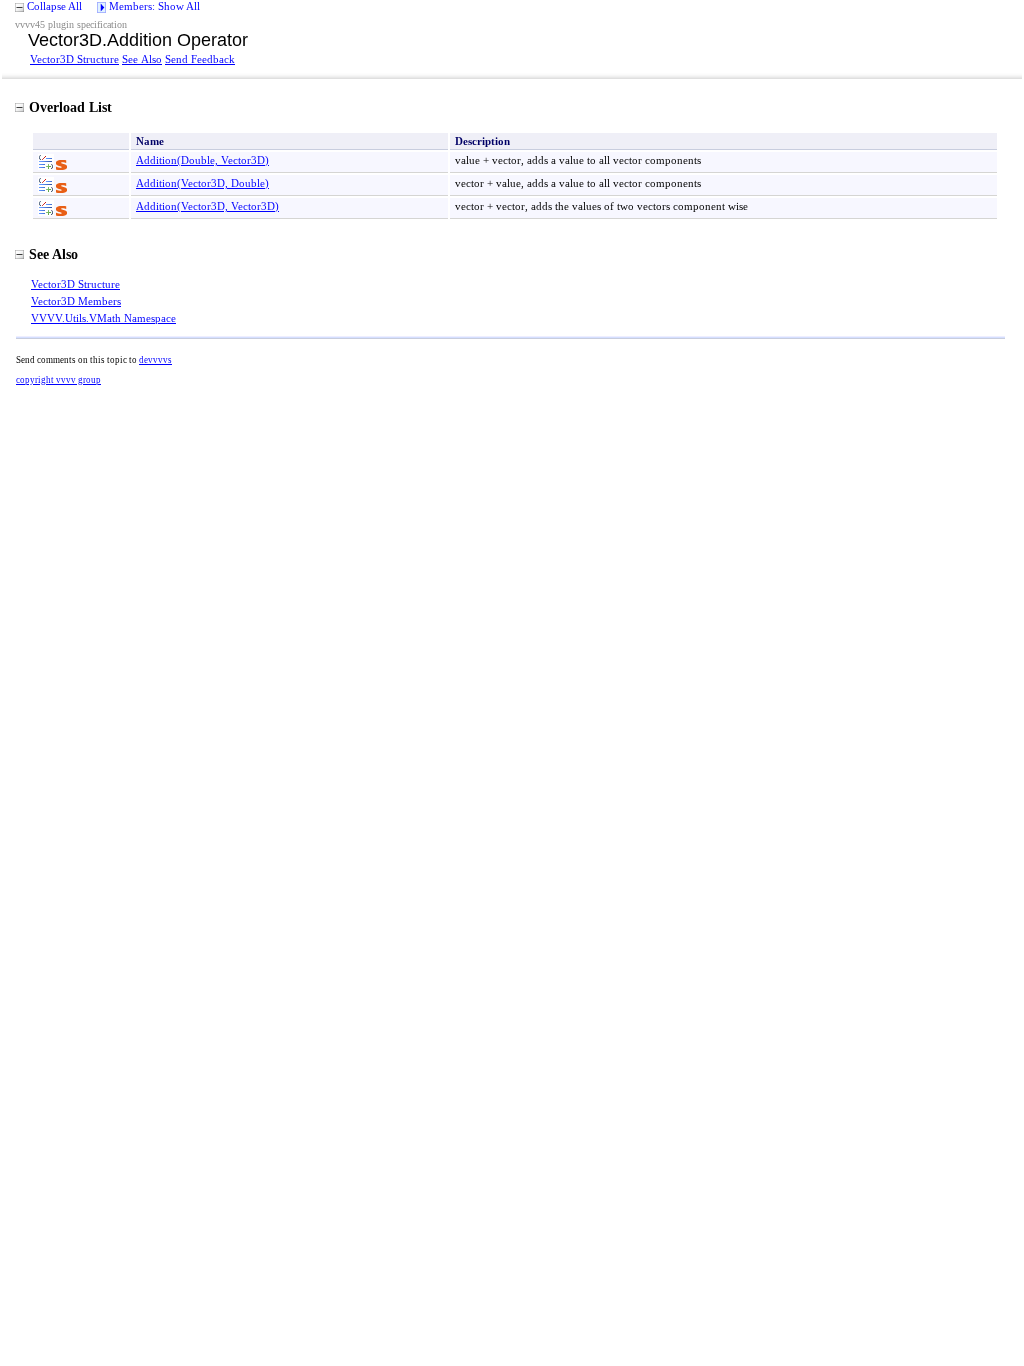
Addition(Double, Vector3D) (202, 160)
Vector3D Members (76, 301)
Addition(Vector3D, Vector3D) (207, 206)
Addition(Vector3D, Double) (202, 183)
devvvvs (155, 360)
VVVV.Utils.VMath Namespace (103, 318)
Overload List (70, 107)
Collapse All (54, 6)
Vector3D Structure (74, 59)
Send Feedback (200, 59)
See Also (142, 59)
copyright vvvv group (58, 380)
